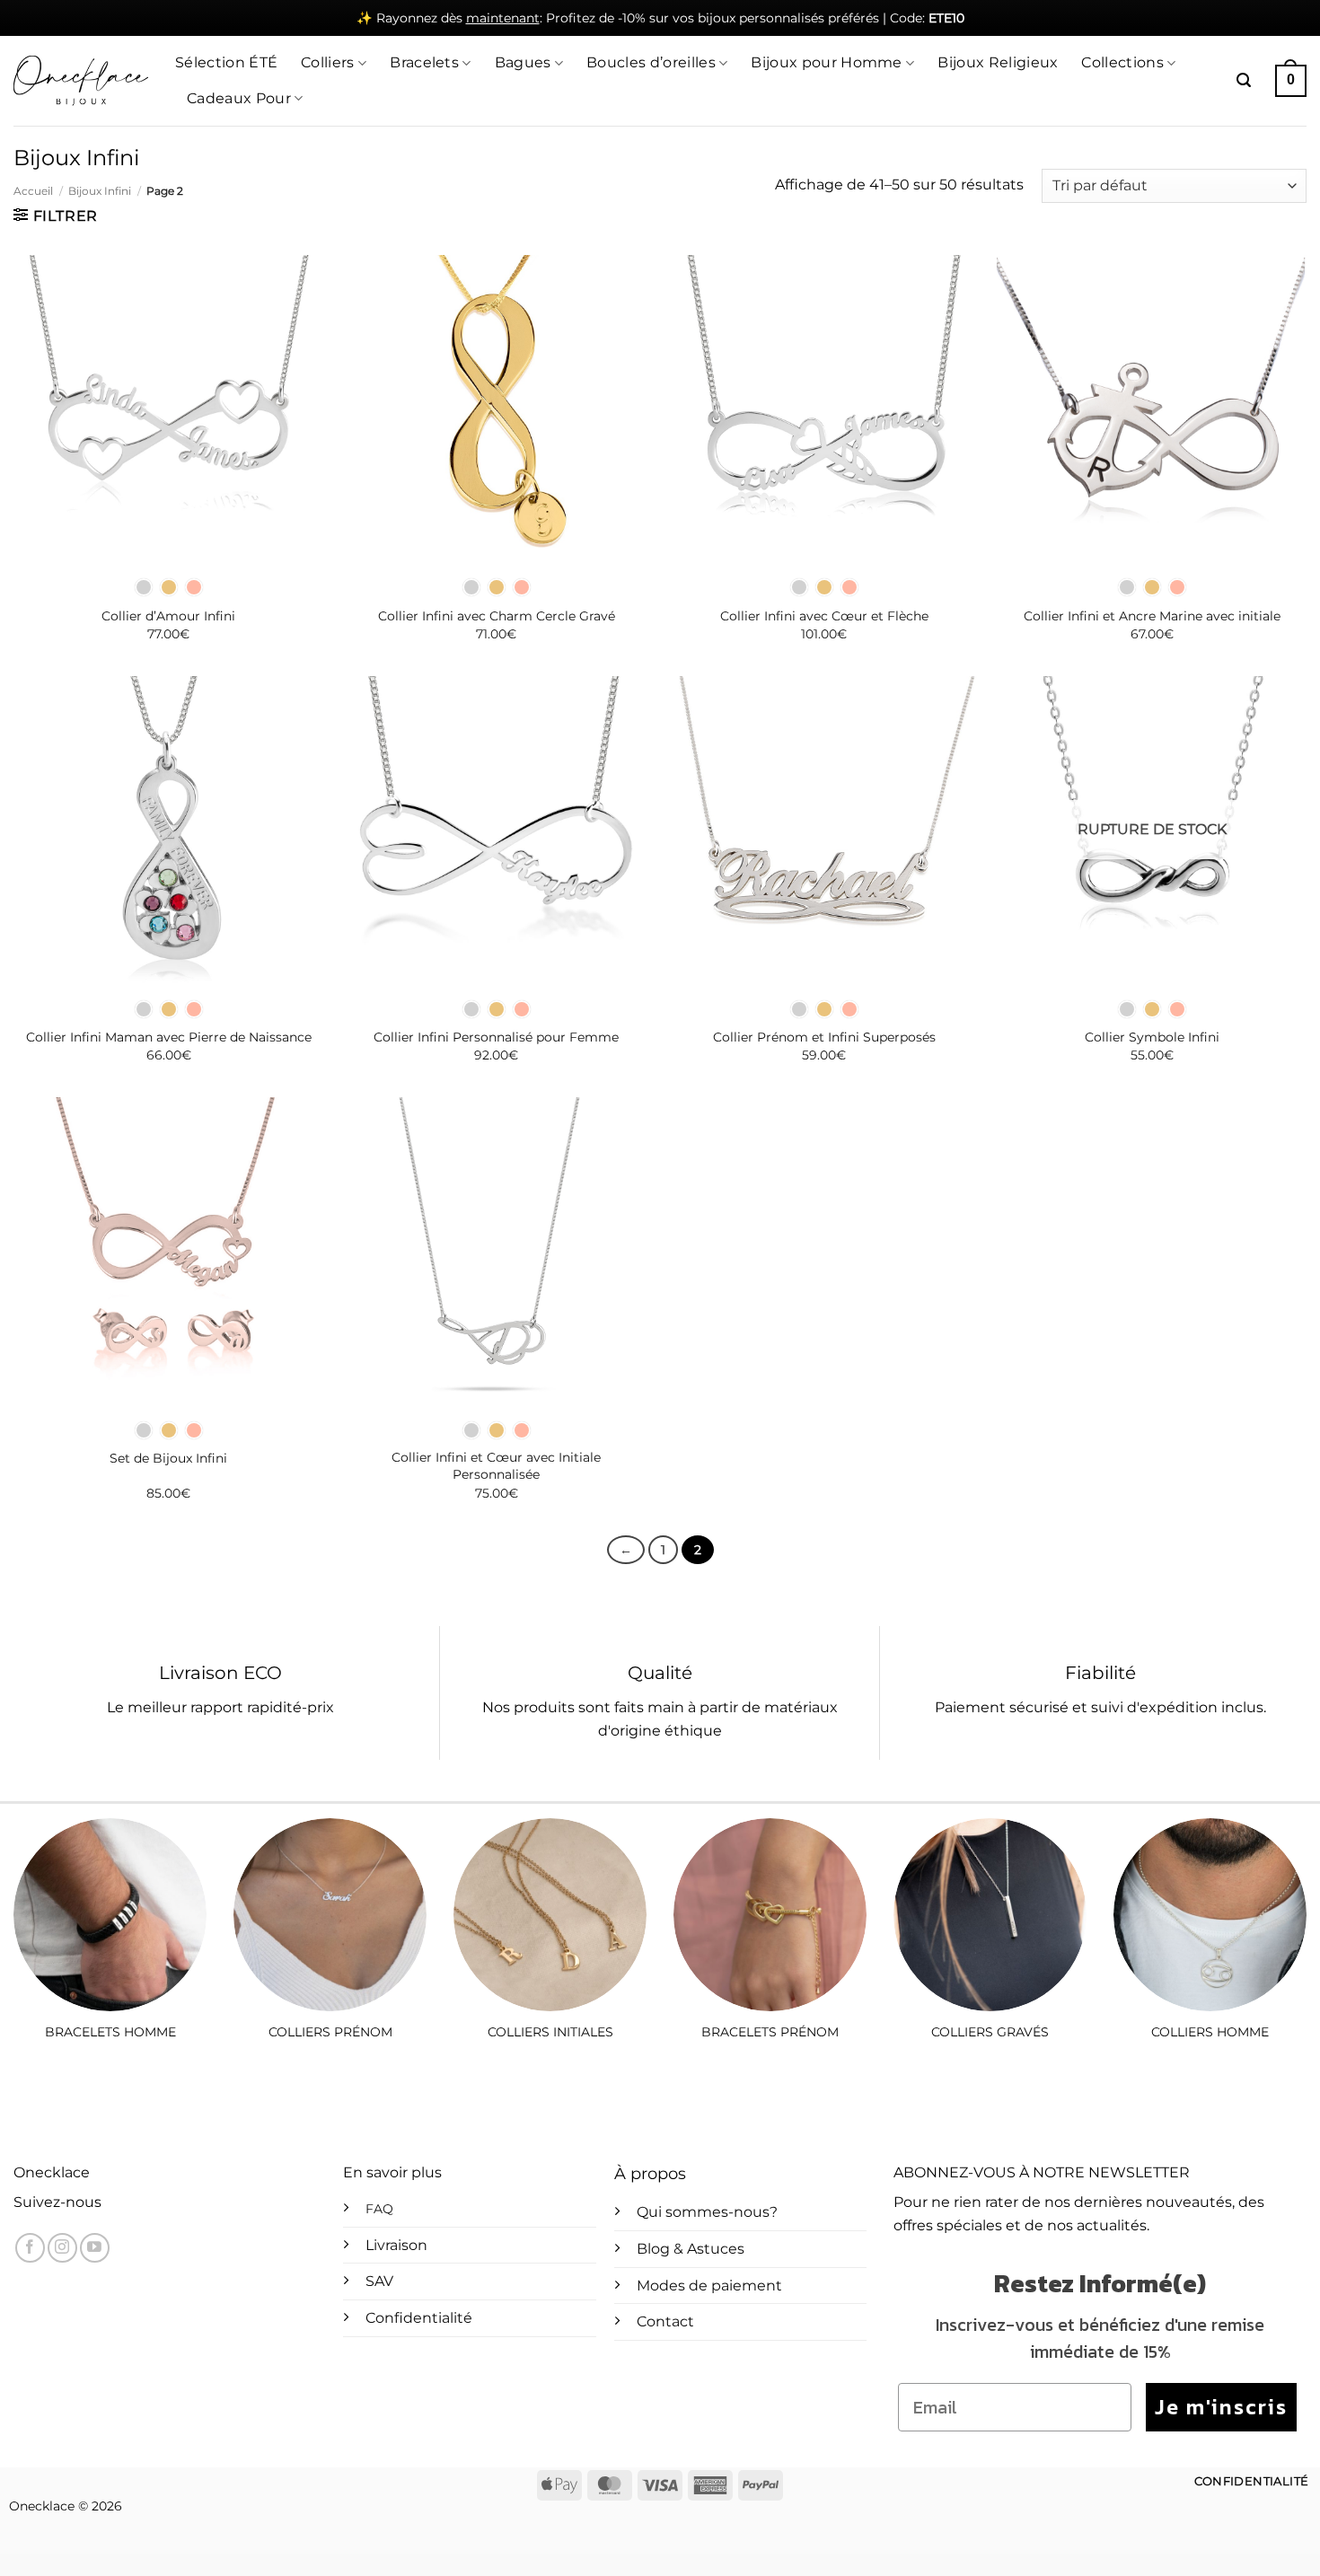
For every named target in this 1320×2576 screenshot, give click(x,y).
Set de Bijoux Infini (168, 1458)
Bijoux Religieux (998, 62)
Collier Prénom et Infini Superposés (824, 1037)
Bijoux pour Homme (826, 62)
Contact (665, 2321)
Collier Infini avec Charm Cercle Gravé (497, 616)
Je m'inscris (1221, 2407)
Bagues (523, 62)
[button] (1244, 80)
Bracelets (424, 62)
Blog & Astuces (691, 2249)
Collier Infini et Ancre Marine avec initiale (1152, 616)
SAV (379, 2281)
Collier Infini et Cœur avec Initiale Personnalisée (496, 1466)
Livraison (396, 2245)
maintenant (503, 18)
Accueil (33, 191)
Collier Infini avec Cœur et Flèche (824, 616)
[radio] (144, 587)
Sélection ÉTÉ (226, 62)
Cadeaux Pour (239, 98)
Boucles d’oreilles (651, 62)
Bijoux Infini (100, 191)
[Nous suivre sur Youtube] (95, 2248)
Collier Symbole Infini (1152, 1037)
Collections (1122, 62)
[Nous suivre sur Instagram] (62, 2248)
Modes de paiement (709, 2286)
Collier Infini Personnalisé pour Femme (496, 1037)
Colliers (328, 62)
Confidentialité (419, 2318)
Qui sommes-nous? (707, 2212)
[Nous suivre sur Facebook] (30, 2248)
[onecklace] (81, 81)
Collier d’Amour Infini (168, 616)
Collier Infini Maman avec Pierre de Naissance (169, 1037)
